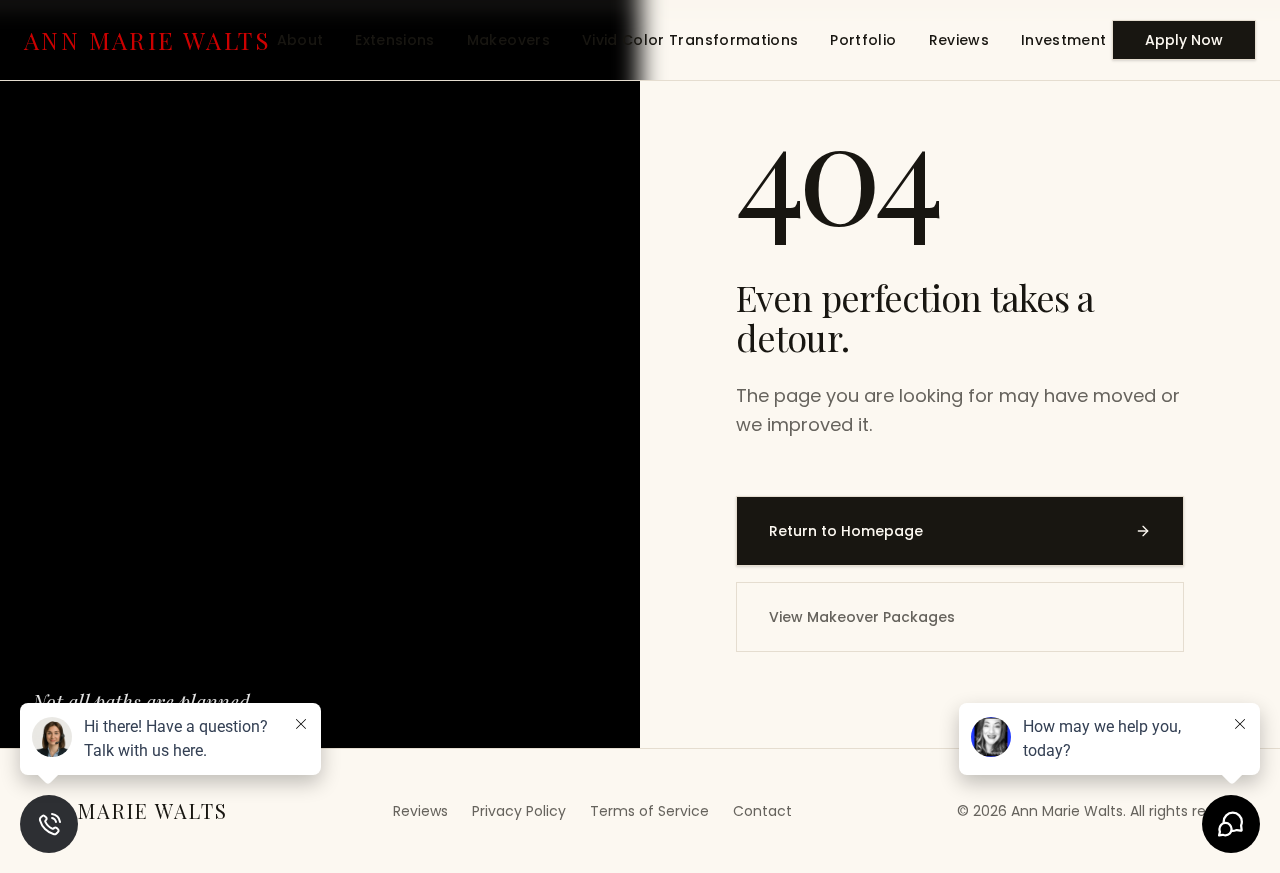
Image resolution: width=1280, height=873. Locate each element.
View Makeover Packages (862, 617)
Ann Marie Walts (147, 40)
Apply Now (1184, 40)
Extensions (395, 40)
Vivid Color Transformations (690, 40)
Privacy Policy (519, 811)
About (300, 40)
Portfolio (863, 40)
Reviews (959, 40)
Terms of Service (649, 811)
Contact (762, 811)
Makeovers (508, 40)
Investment (1064, 40)
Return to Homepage (846, 531)
